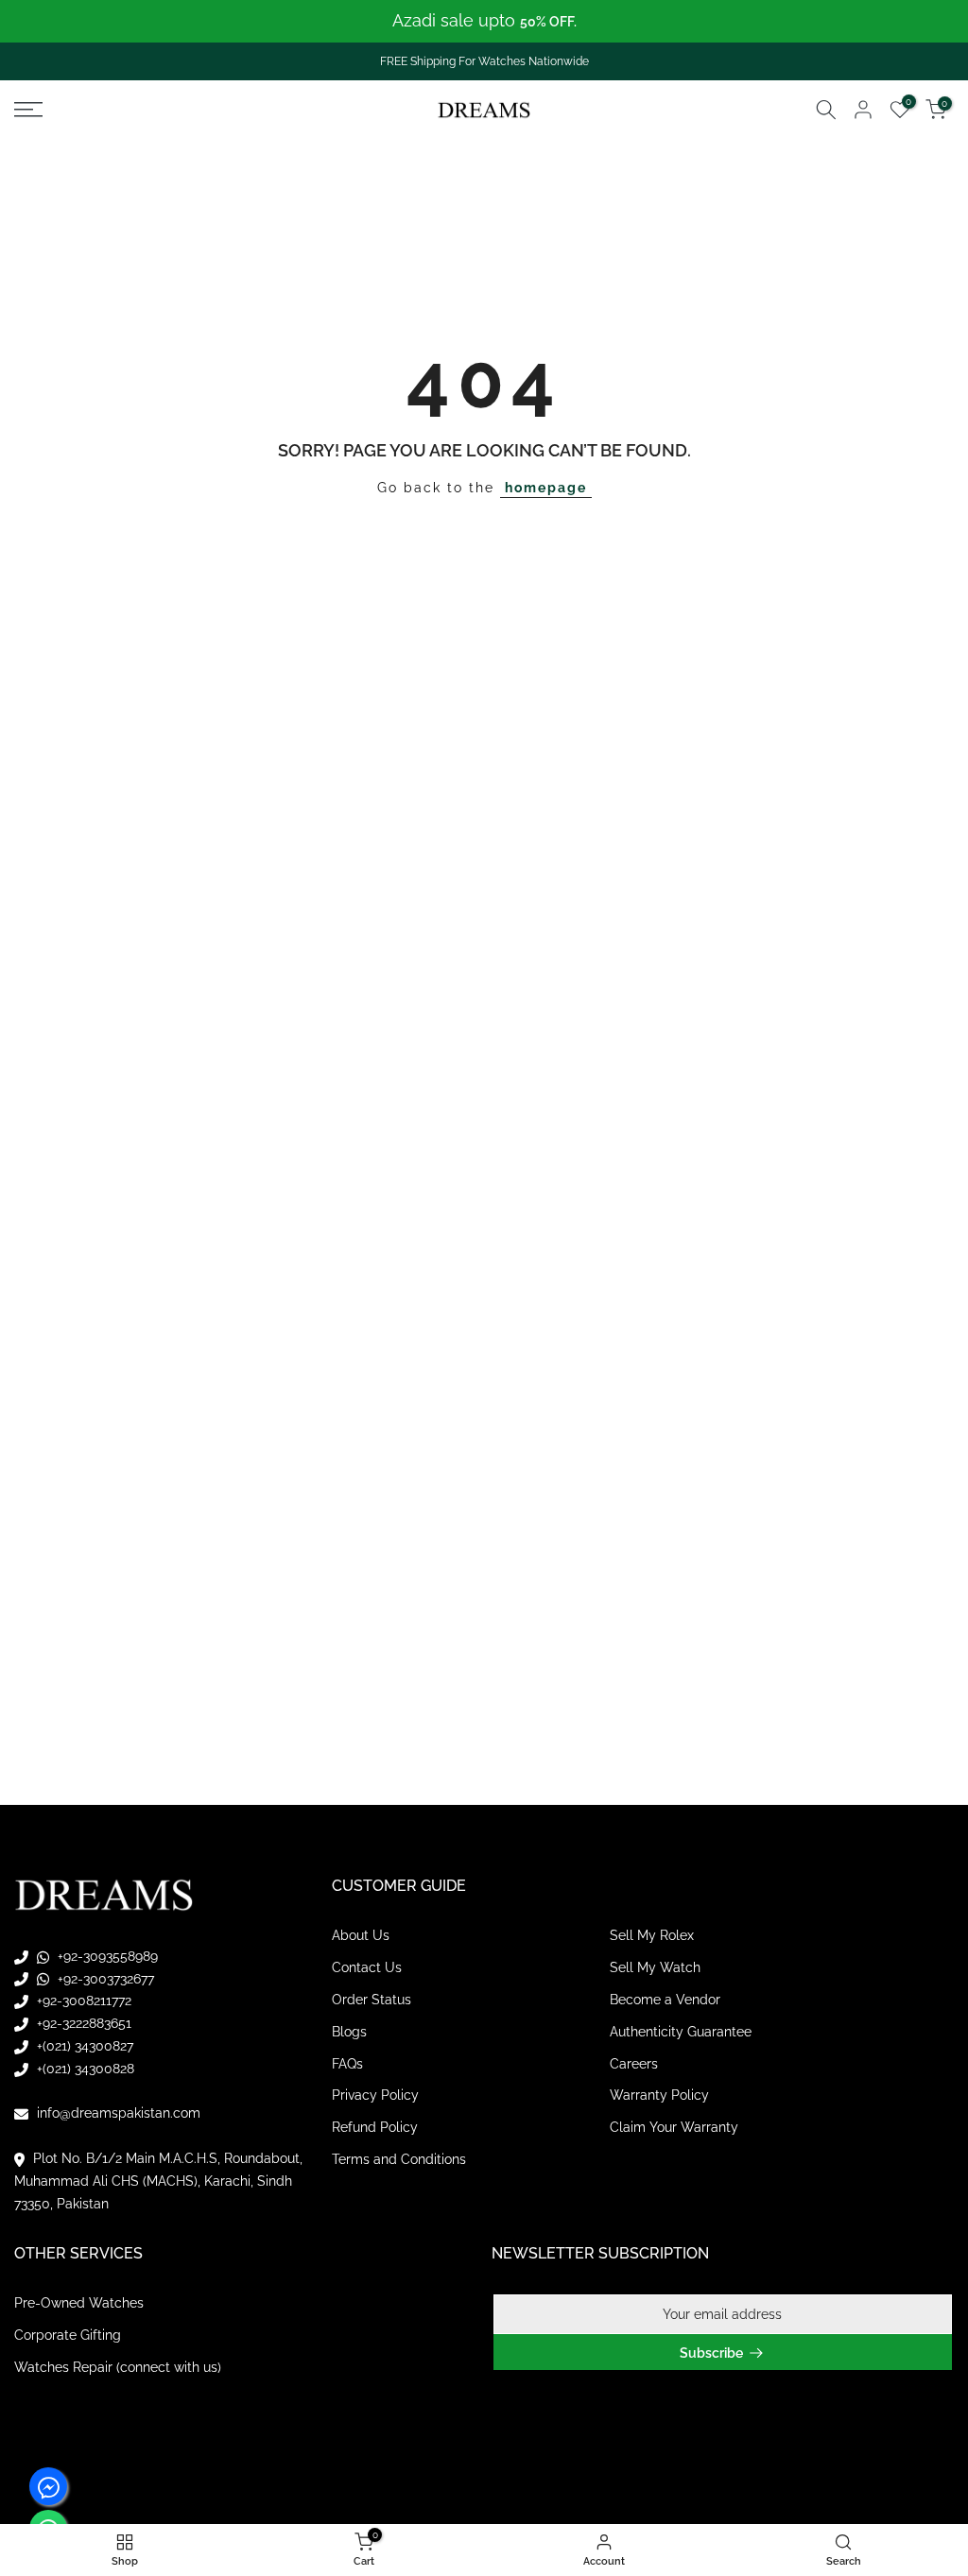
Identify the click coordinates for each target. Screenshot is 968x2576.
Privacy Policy (375, 2095)
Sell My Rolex (652, 1935)
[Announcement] (484, 21)
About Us (361, 1935)
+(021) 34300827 (83, 2046)
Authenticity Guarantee (681, 2032)
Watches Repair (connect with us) (118, 2367)
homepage (546, 488)
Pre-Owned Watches (79, 2303)
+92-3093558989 (106, 1956)
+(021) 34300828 (84, 2069)
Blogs (349, 2032)
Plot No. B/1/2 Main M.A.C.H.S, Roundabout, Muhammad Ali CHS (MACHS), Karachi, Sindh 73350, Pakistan (158, 2181)
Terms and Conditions (399, 2159)
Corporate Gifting (68, 2335)
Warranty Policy (659, 2095)
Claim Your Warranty (674, 2127)
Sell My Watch (655, 1967)
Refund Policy (375, 2127)
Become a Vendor (665, 2000)
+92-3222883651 (82, 2023)
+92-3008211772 (82, 2001)
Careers (634, 2064)
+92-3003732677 (104, 1979)
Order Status (372, 2000)
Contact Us (367, 1967)
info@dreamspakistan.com (117, 2113)
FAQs (347, 2064)
